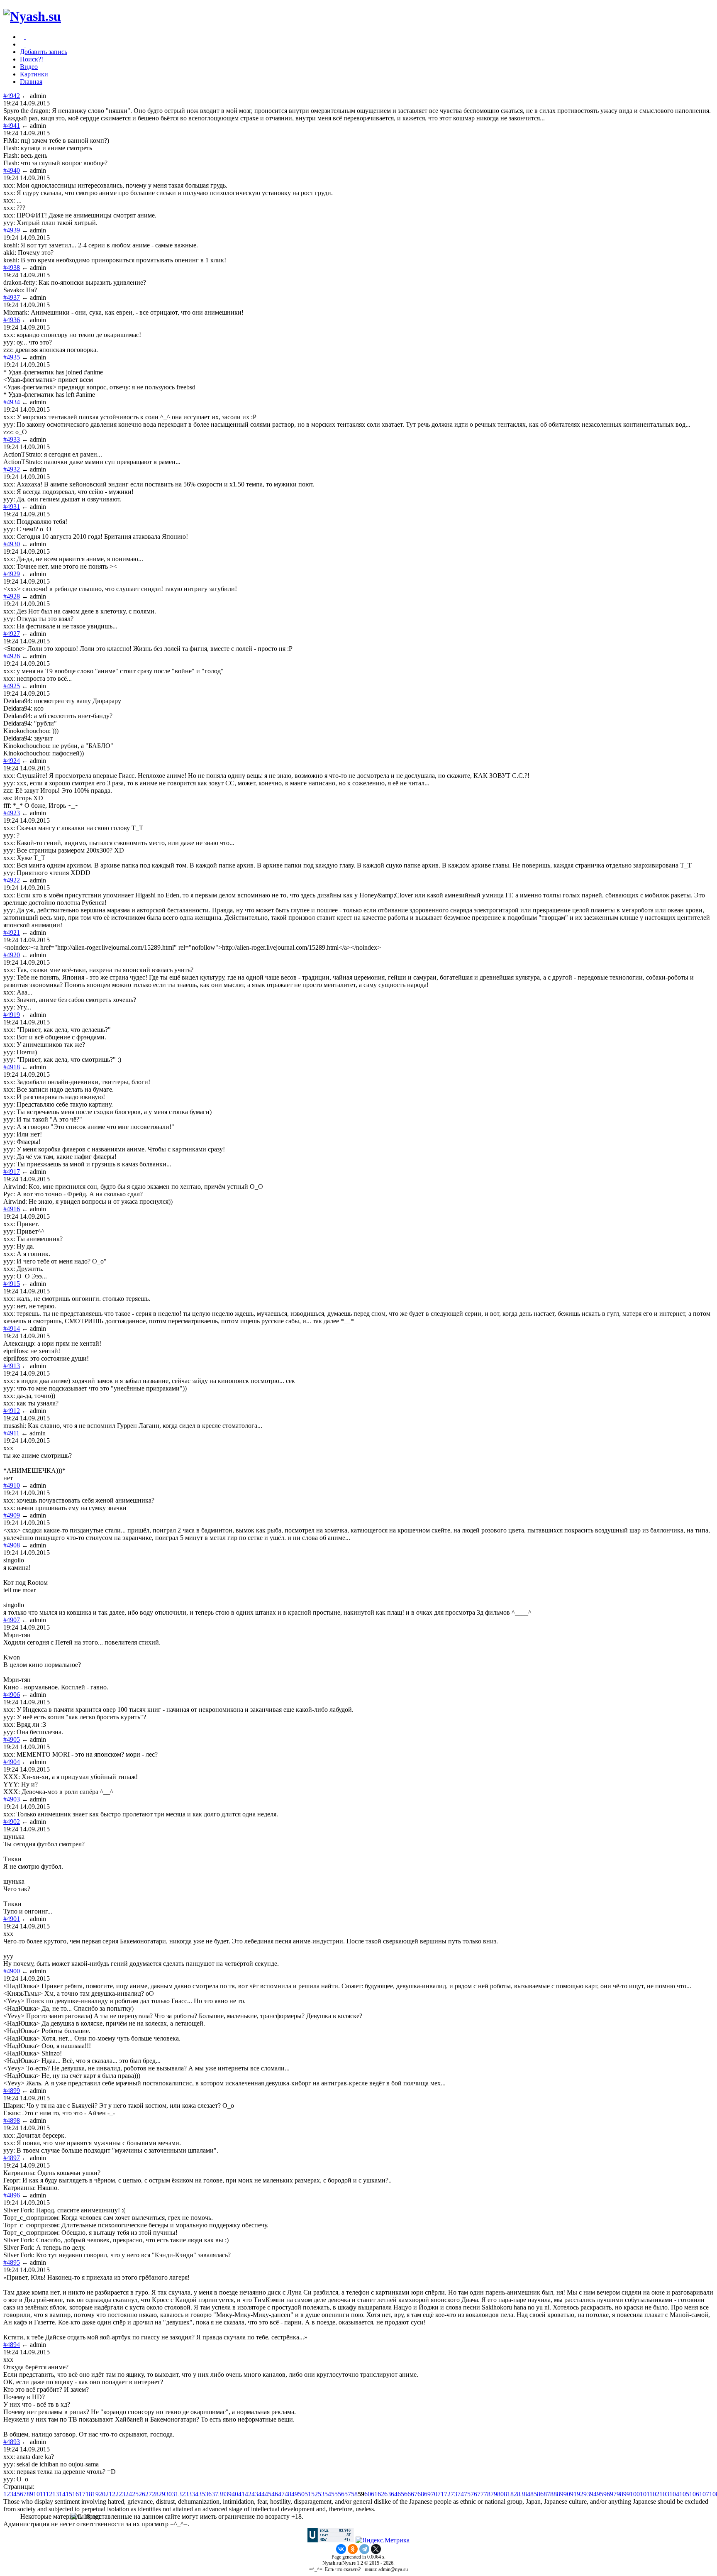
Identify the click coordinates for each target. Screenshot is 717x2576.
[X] (376, 2549)
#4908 (12, 1545)
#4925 (12, 686)
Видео (29, 67)
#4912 (12, 1411)
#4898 (12, 2120)
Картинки (34, 74)
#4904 (12, 1762)
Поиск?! (32, 59)
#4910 (12, 1485)
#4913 (12, 1366)
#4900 (12, 1971)
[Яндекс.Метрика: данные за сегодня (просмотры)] (383, 2540)
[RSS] (25, 44)
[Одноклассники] (353, 2549)
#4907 (12, 1620)
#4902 (12, 1822)
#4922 (12, 880)
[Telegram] (364, 2549)
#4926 (12, 656)
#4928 (12, 596)
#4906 (12, 1695)
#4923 (12, 813)
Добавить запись (44, 52)
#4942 (12, 96)
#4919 (12, 1015)
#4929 (12, 574)
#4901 (12, 1919)
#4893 (12, 2442)
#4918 (12, 1067)
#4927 (12, 634)
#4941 (12, 126)
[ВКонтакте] (341, 2549)
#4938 (12, 268)
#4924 (12, 761)
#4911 (11, 1433)
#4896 (12, 2195)
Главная (31, 82)
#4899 (12, 2091)
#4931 (12, 507)
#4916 (12, 1209)
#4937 (12, 297)
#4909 (12, 1515)
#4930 (12, 544)
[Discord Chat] (25, 37)
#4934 (12, 402)
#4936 (12, 320)
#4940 (12, 170)
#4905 (12, 1739)
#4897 (12, 2158)
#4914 (12, 1328)
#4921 (12, 932)
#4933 (12, 439)
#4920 (12, 955)
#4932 (12, 469)
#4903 (12, 1799)
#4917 (12, 1172)
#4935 (12, 357)
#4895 (12, 2262)
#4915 (12, 1284)
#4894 (12, 2345)
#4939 (12, 230)
